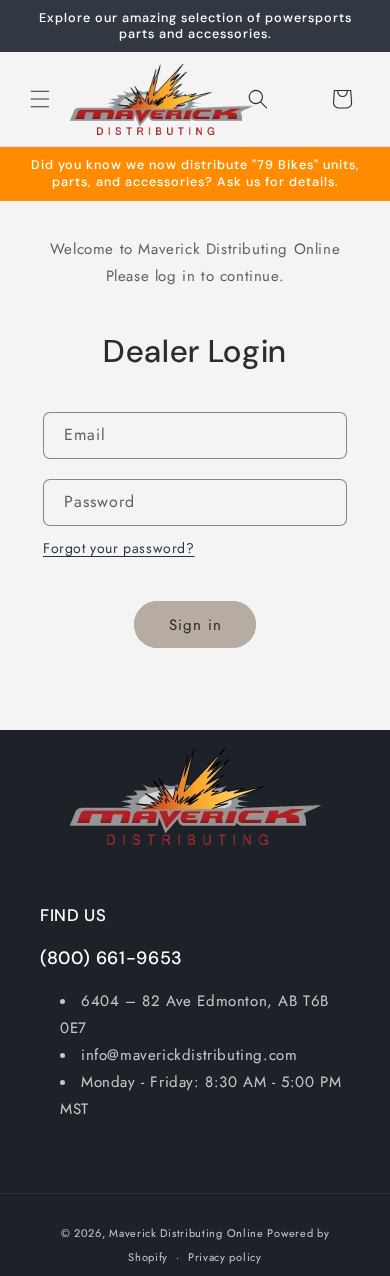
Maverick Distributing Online (186, 1233)
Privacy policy (225, 1257)
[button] (40, 99)
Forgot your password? (119, 548)
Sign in (195, 625)
